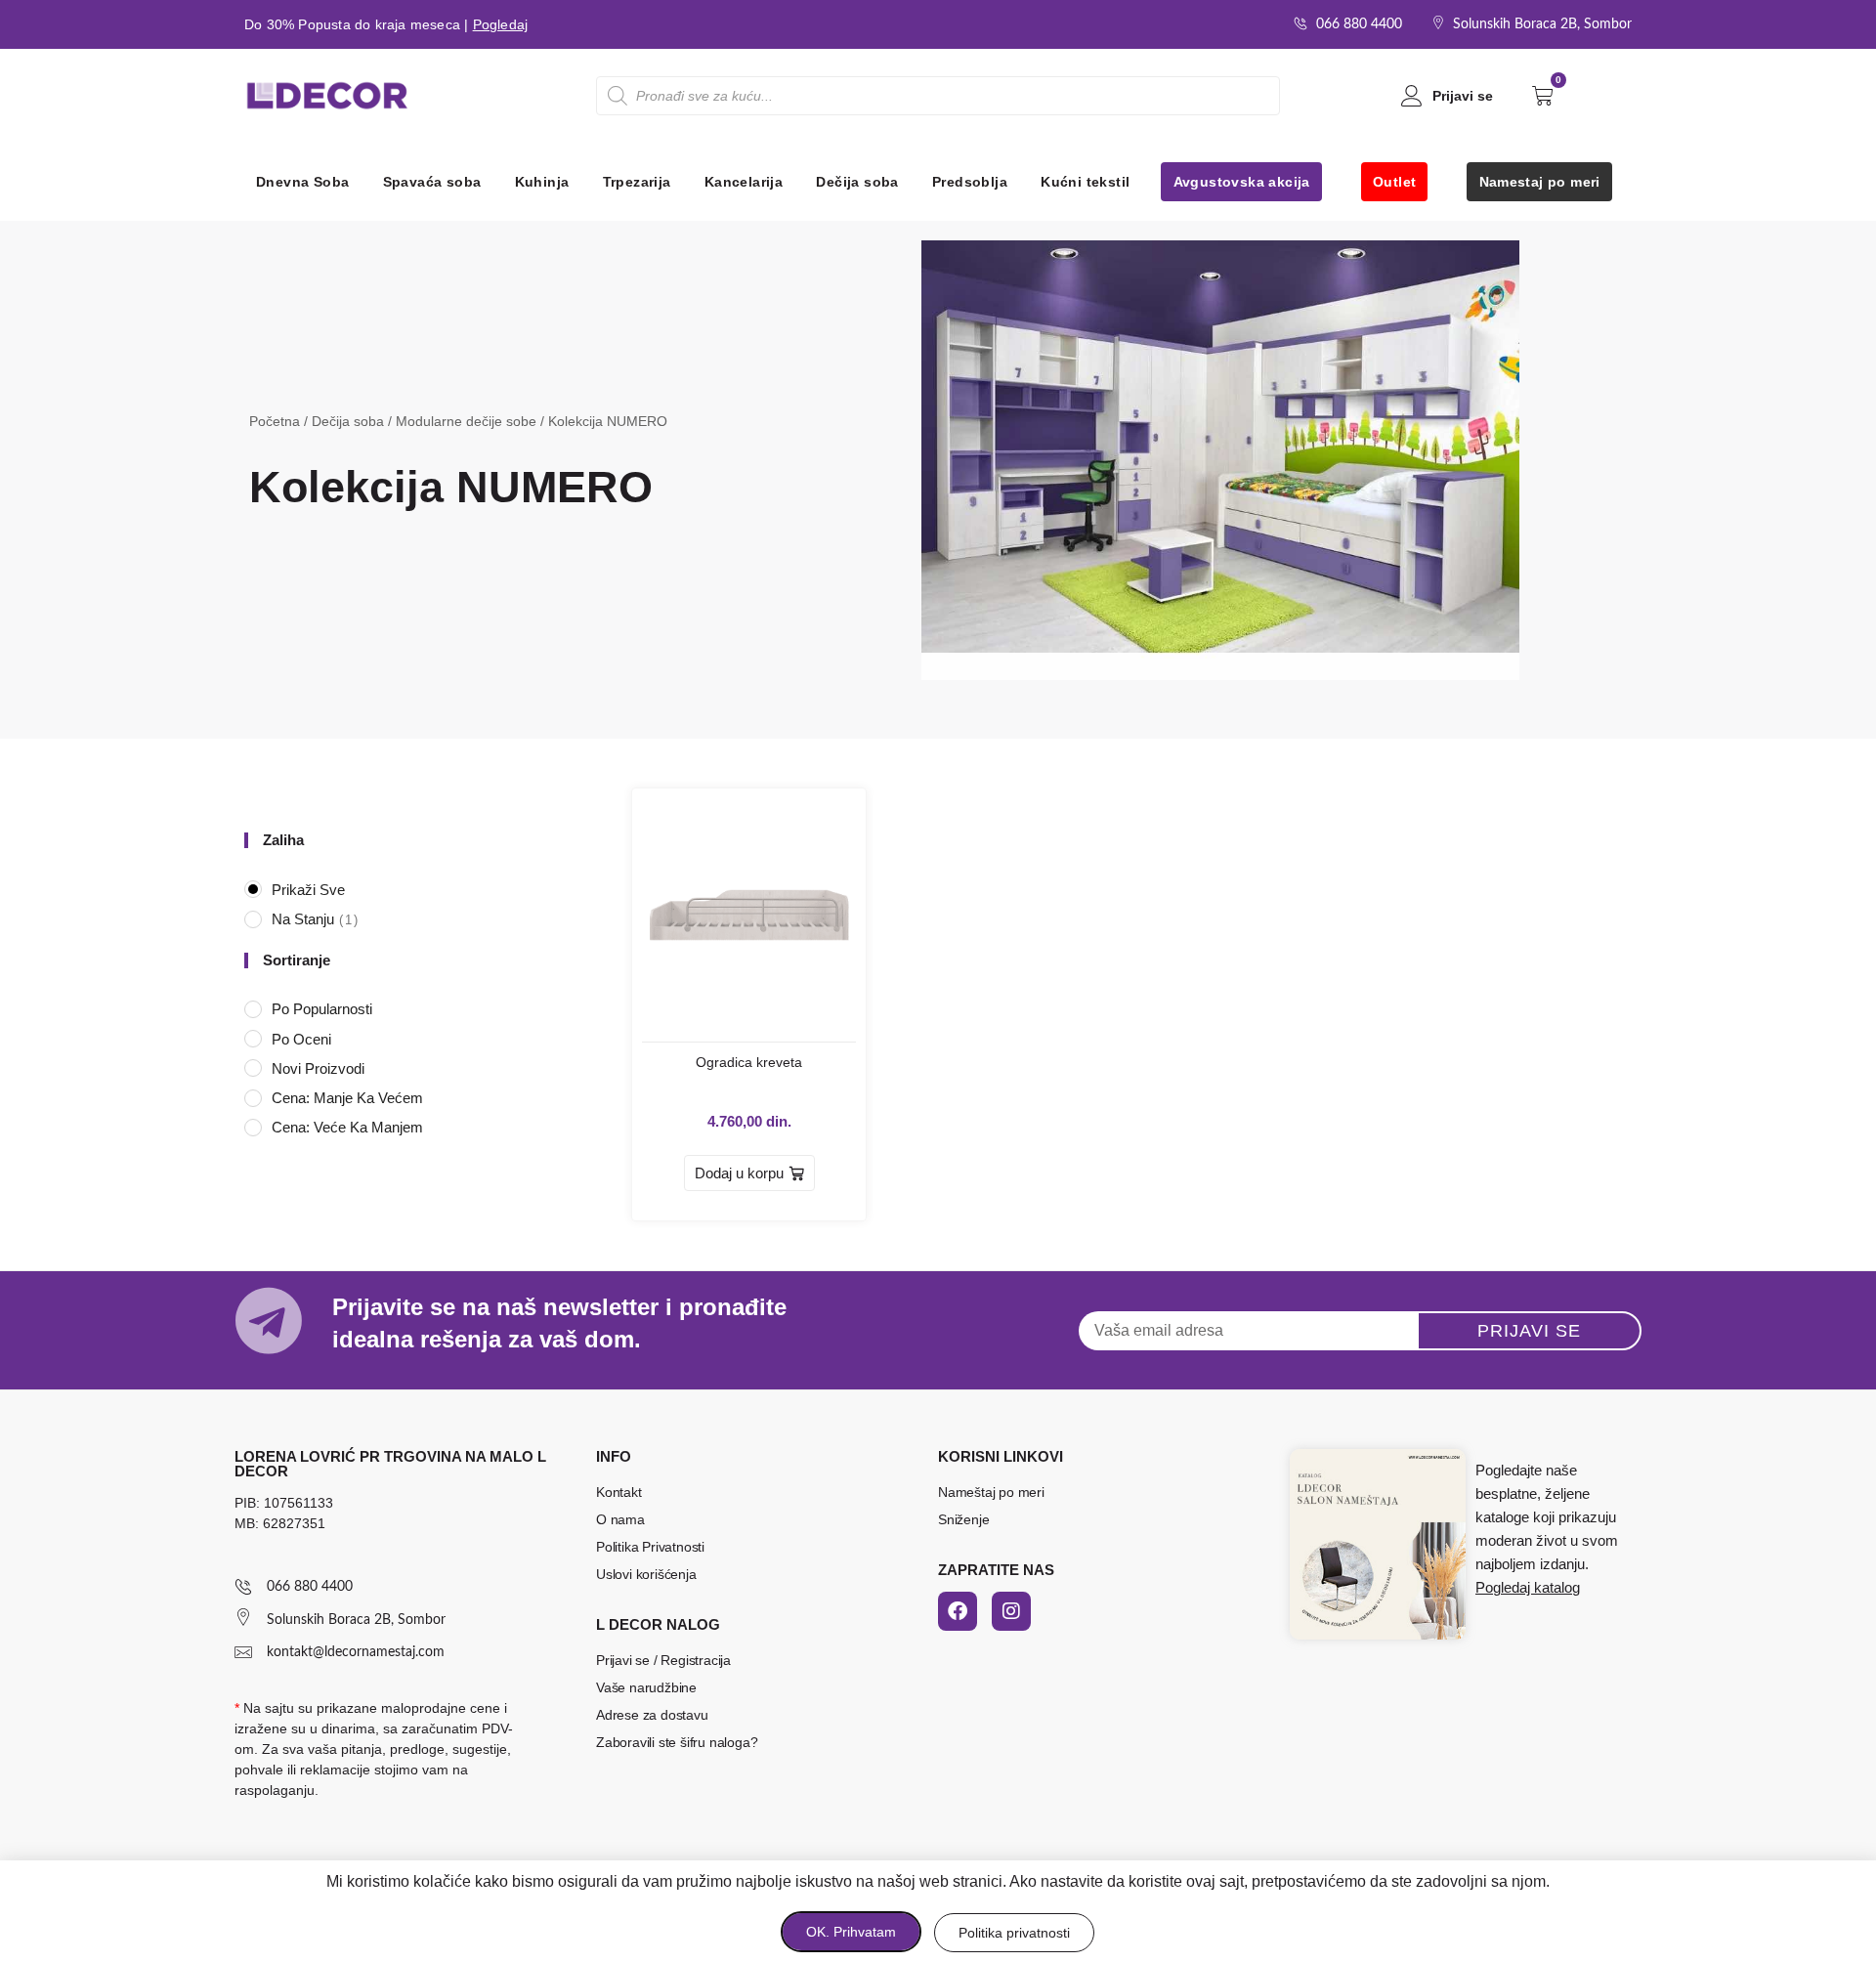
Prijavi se (1463, 96)
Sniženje (963, 1519)
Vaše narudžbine (646, 1687)
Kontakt (619, 1492)
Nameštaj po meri (991, 1492)
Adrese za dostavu (652, 1715)
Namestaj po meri (1540, 182)
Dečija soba (857, 182)
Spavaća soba (432, 182)
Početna (275, 421)
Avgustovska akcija (1242, 182)
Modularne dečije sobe (466, 421)
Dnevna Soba (302, 182)
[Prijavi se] (1412, 96)
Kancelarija (744, 182)
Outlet (1394, 182)
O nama (620, 1519)
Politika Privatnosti (650, 1547)
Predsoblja (970, 182)
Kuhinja (542, 182)
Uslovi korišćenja (646, 1574)
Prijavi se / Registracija (663, 1660)
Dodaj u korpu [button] (739, 1173)
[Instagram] (1011, 1611)
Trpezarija (637, 182)
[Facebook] (958, 1611)
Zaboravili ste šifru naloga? (677, 1742)
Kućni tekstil (1085, 182)
